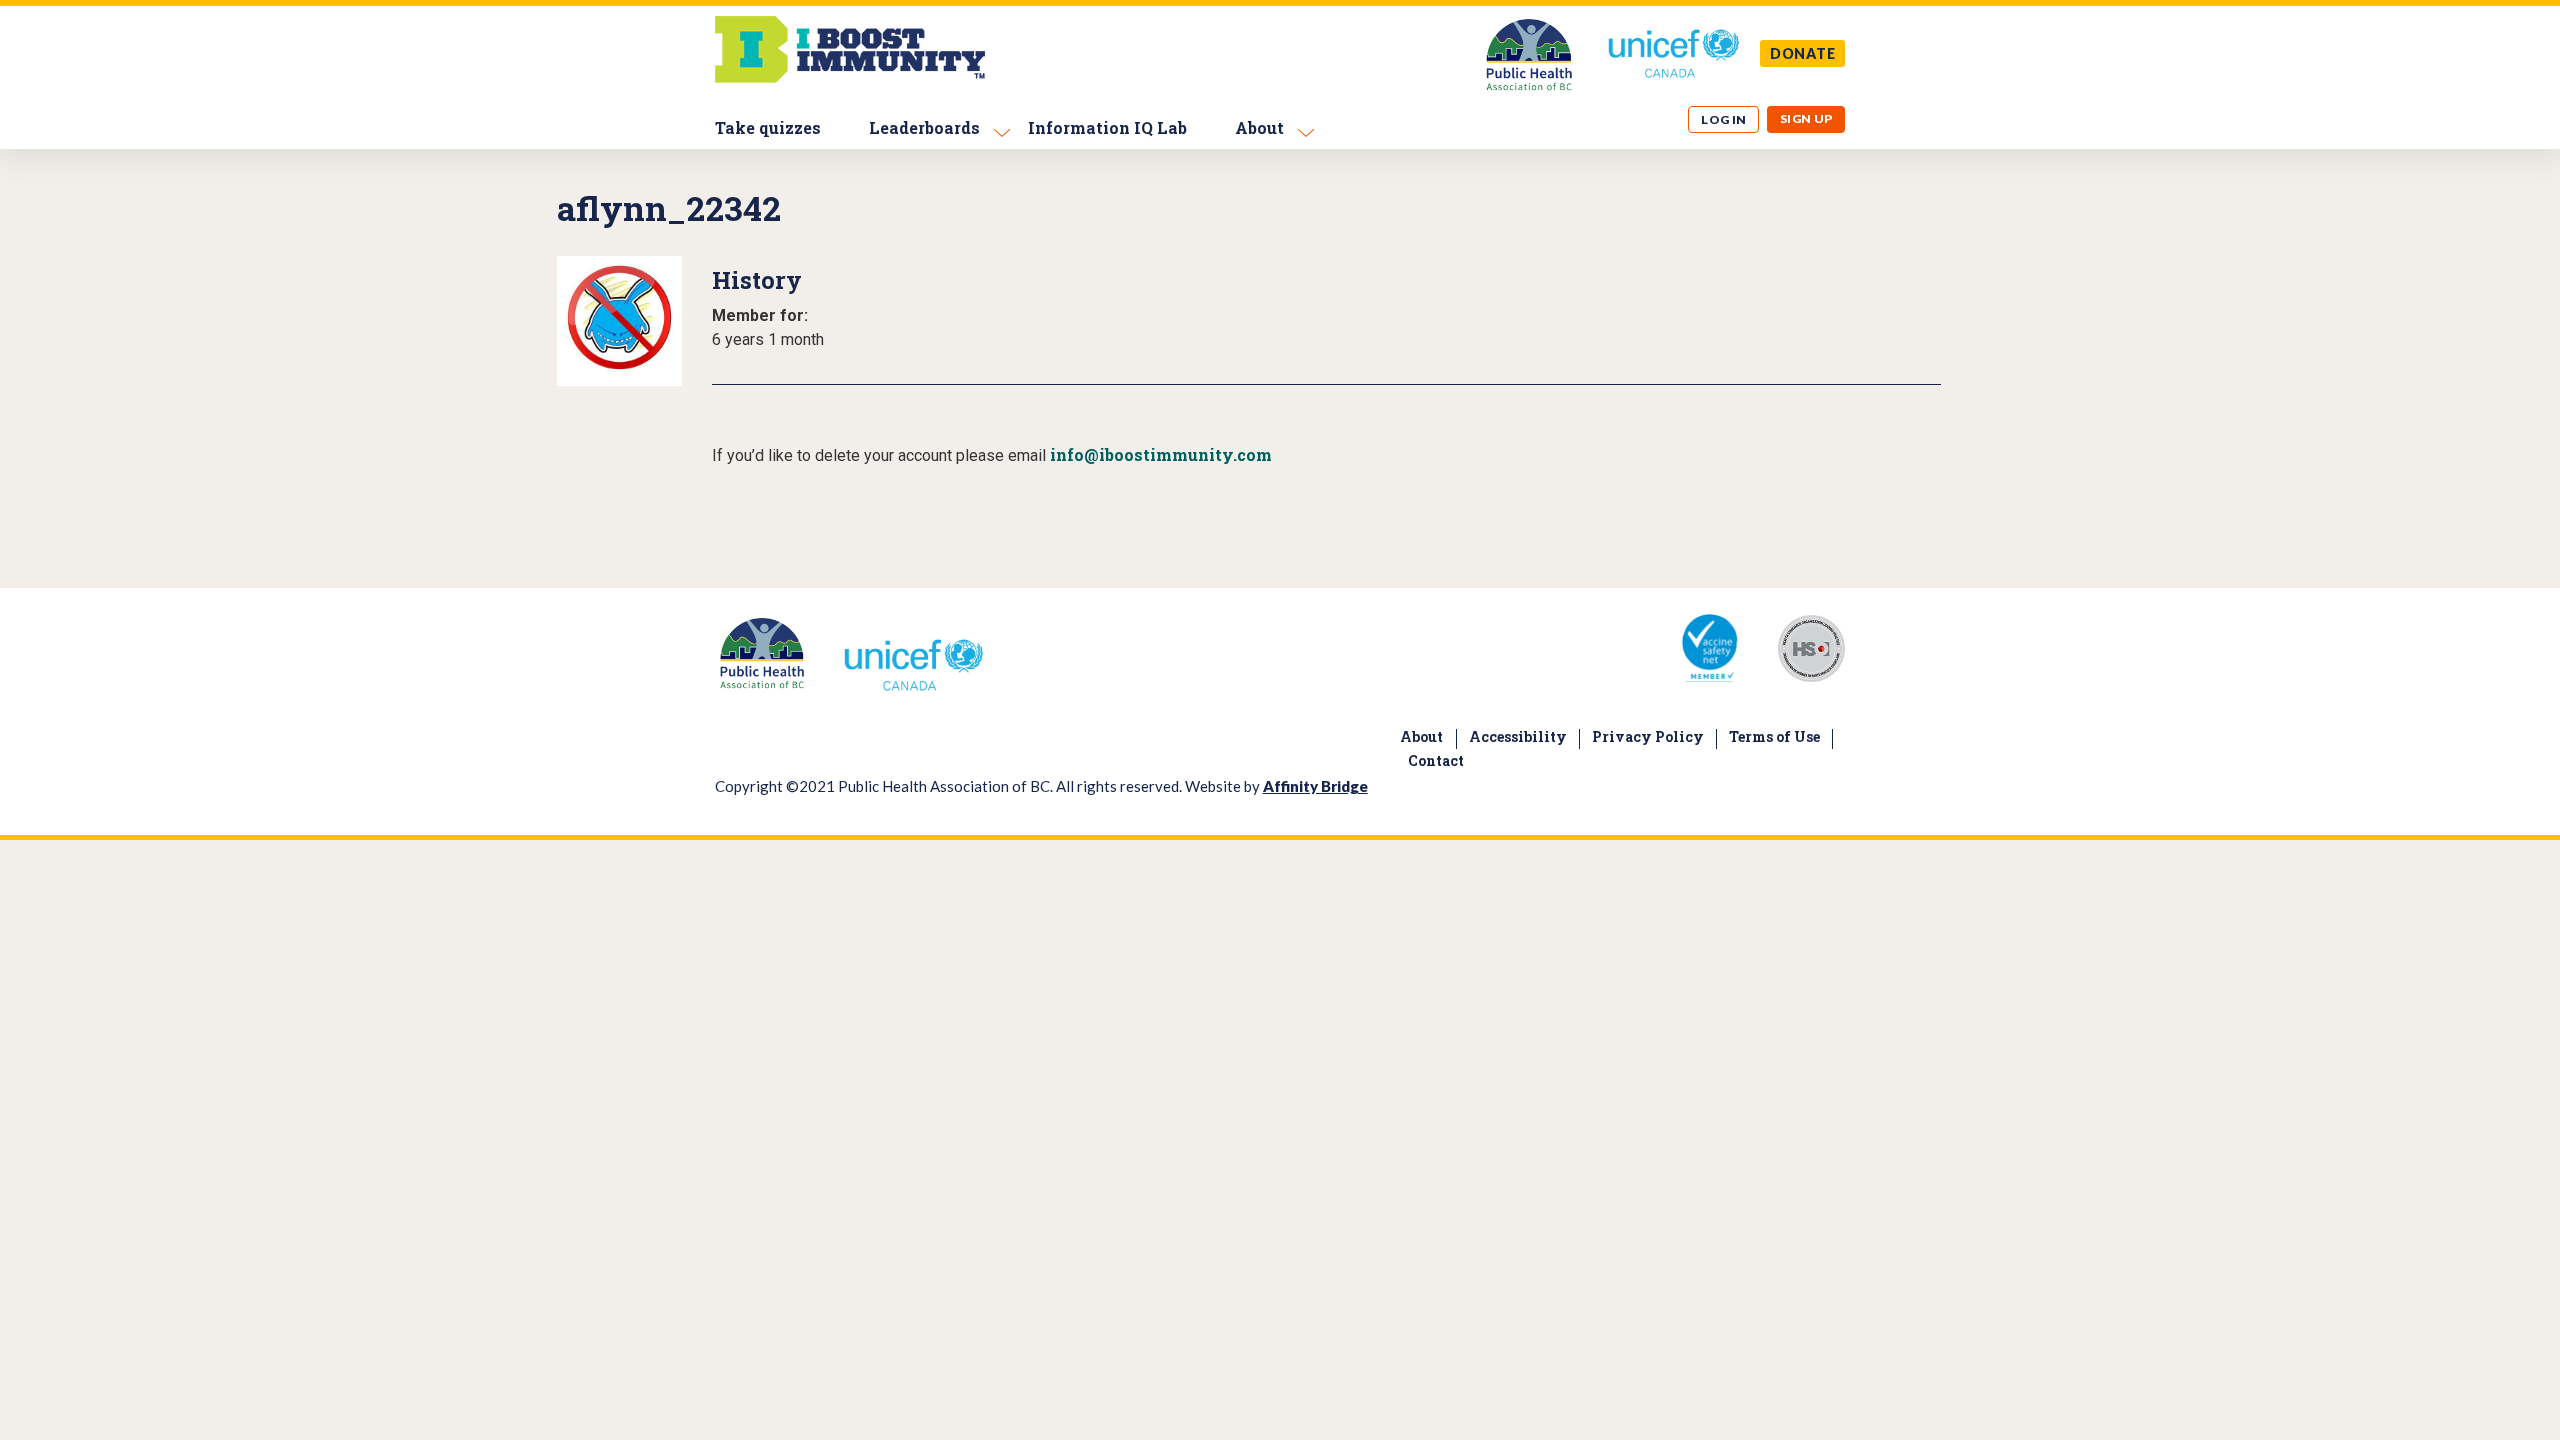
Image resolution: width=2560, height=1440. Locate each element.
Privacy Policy (1648, 736)
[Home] (850, 77)
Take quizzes (768, 127)
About (1259, 127)
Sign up (1806, 118)
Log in (1724, 119)
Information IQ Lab (1107, 127)
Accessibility (1518, 736)
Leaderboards (924, 127)
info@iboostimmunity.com (1161, 454)
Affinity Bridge (1315, 786)
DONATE (1803, 53)
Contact (1436, 760)
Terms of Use (1774, 736)
